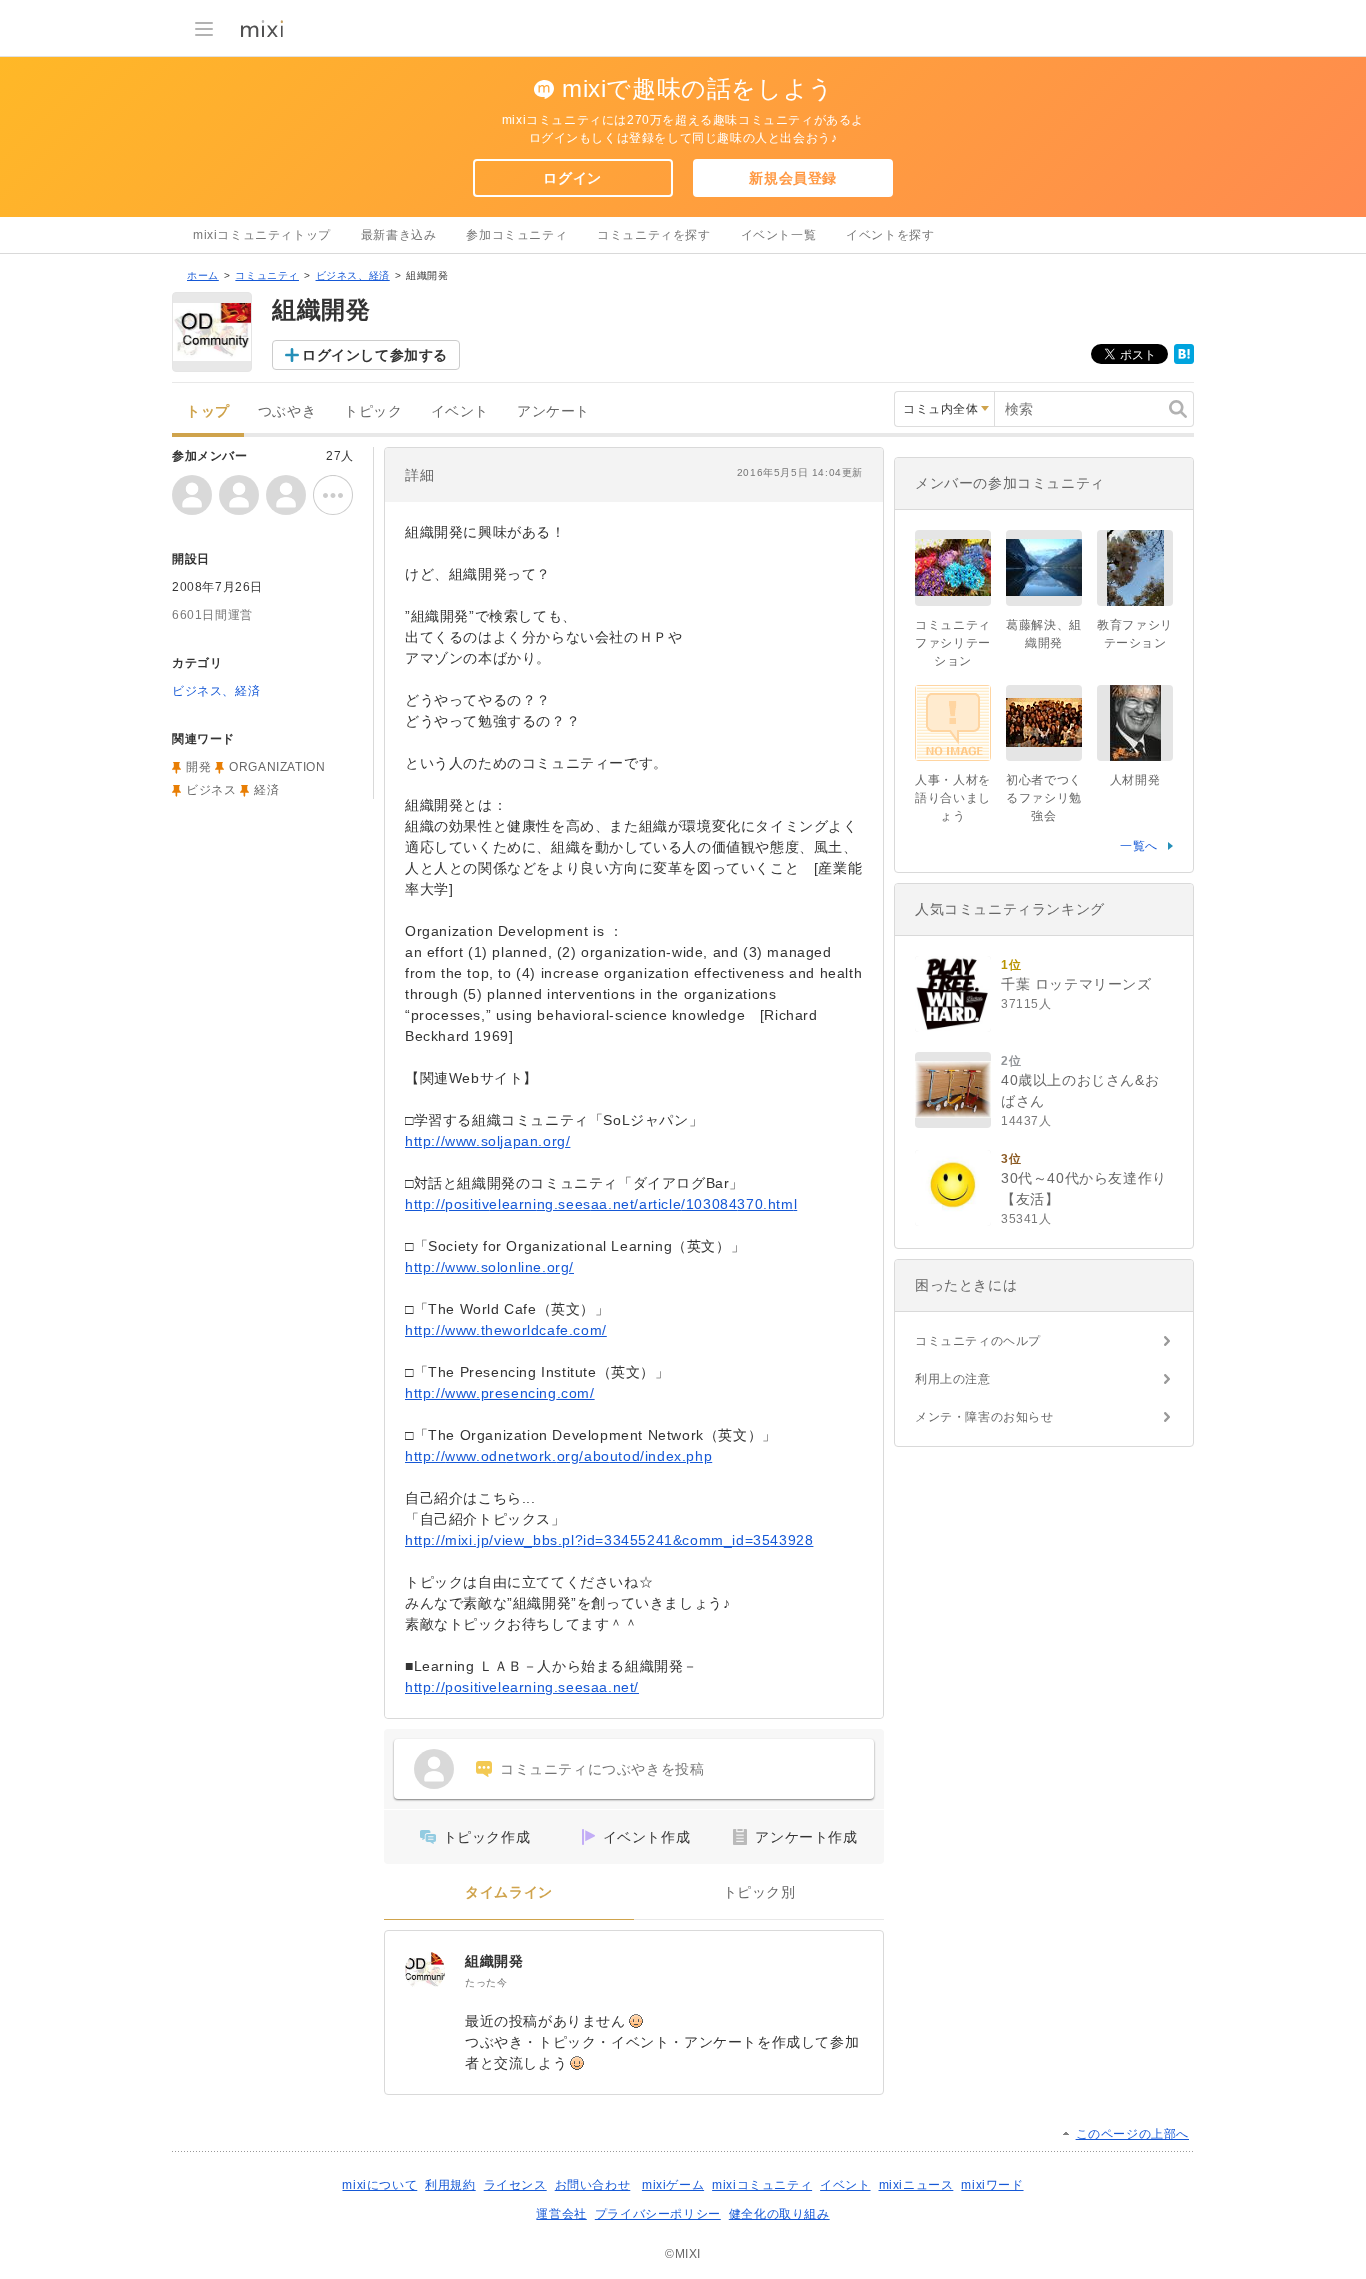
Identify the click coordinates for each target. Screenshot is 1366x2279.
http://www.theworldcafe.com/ (506, 1330)
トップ (208, 411)
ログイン (572, 178)
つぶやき (287, 411)
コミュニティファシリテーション (953, 643)
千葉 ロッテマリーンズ (1076, 984)
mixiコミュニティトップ (262, 235)
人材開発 (1135, 780)
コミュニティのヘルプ (978, 1341)
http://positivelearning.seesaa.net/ (522, 1687)
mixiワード (992, 2185)
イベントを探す (890, 235)
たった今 (486, 1982)
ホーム (203, 275)
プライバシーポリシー (658, 2214)
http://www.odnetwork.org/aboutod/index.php (558, 1456)
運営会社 (561, 2214)
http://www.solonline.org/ (489, 1267)
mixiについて (379, 2185)
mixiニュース (916, 2185)
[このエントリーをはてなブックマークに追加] (1184, 360)
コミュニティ (267, 275)
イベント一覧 (779, 235)
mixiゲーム (673, 2185)
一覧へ (1139, 846)
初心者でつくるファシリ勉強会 (1044, 798)
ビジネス (211, 790)
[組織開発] (425, 1971)
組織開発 (494, 1961)
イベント (460, 411)
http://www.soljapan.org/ (487, 1141)
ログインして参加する (375, 355)
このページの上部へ (1132, 2134)
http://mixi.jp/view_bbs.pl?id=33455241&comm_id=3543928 (609, 1540)
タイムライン (509, 1892)
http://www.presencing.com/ (500, 1393)
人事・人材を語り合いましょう (953, 798)
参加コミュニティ (516, 235)
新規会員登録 (793, 178)
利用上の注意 (953, 1379)
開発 (198, 767)
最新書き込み (399, 235)
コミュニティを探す (653, 235)
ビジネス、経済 (353, 275)
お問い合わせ (593, 2185)
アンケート (553, 411)
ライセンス (515, 2185)
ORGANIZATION (277, 767)
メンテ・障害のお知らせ (984, 1417)
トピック (373, 411)
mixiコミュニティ (762, 2185)
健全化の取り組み (779, 2214)
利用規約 (450, 2185)
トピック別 (759, 1892)
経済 (266, 790)
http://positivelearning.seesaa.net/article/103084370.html (601, 1204)
